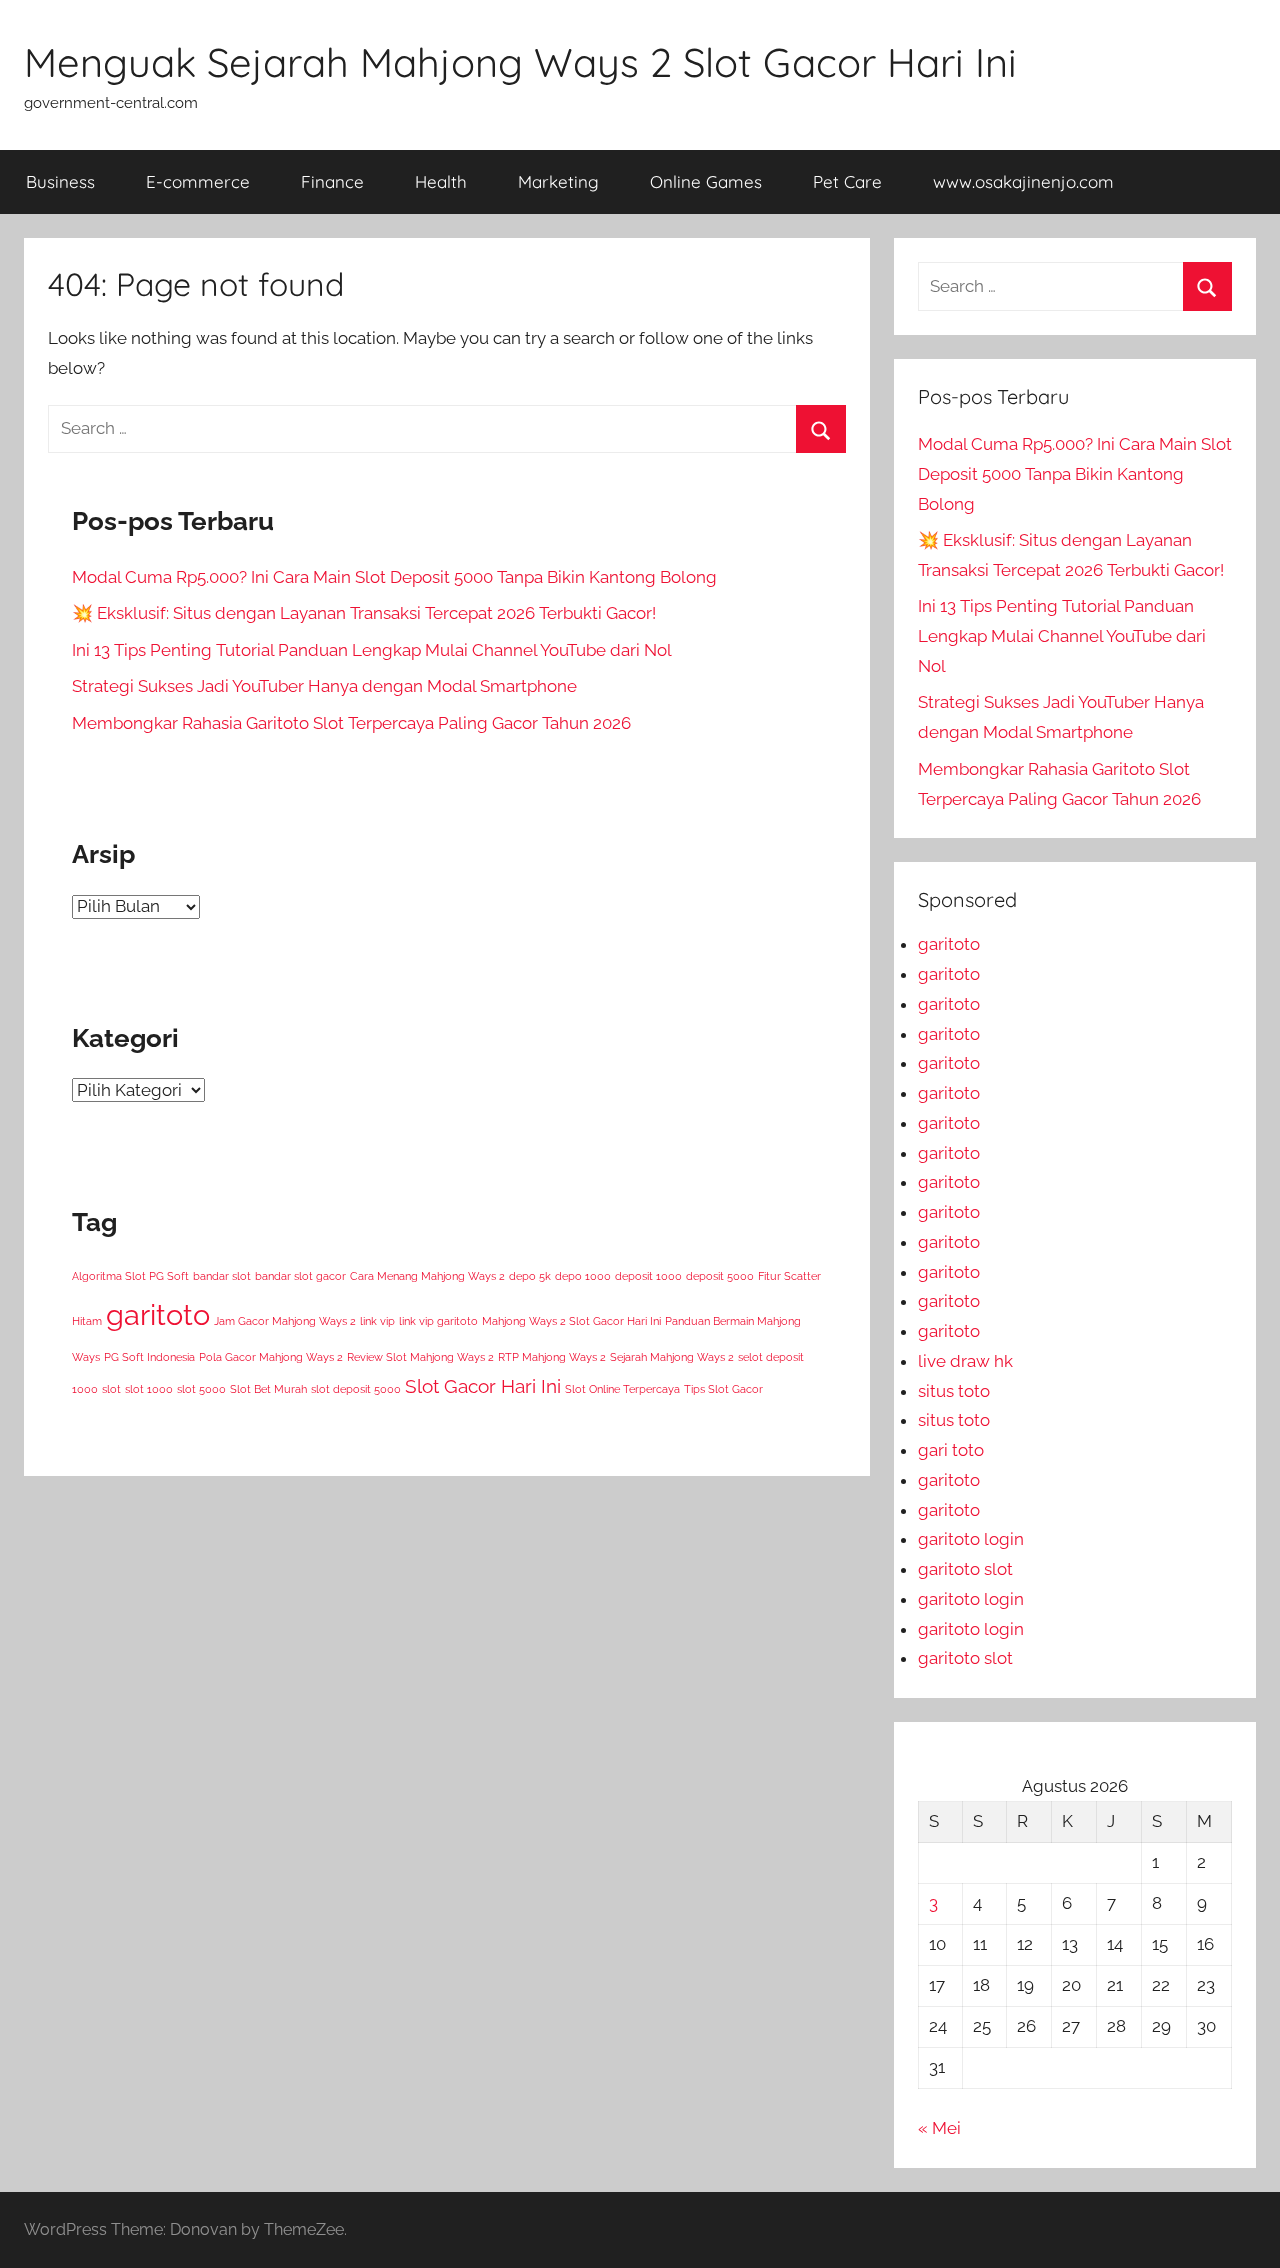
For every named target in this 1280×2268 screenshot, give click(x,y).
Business (60, 181)
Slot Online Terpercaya (622, 1389)
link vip (377, 1321)
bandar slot (222, 1276)
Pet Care (847, 181)
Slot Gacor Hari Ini (483, 1386)
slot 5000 (201, 1389)
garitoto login (971, 1539)
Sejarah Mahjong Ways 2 (672, 1357)
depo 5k (530, 1276)
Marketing (558, 181)
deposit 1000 (648, 1276)
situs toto (954, 1391)
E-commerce (198, 181)
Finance (332, 181)
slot (111, 1389)
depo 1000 (583, 1276)
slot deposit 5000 (356, 1389)
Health (441, 181)
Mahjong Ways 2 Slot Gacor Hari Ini (571, 1321)
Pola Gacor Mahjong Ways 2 (271, 1357)
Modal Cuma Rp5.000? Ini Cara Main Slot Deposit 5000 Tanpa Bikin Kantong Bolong (394, 577)
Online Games (706, 181)
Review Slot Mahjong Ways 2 (420, 1357)
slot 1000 (149, 1389)
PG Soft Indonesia (149, 1357)
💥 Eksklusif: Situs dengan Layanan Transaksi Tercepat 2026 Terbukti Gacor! (364, 613)
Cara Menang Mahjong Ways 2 (427, 1276)
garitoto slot (965, 1569)
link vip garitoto (438, 1321)
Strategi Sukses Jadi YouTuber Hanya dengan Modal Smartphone (324, 686)
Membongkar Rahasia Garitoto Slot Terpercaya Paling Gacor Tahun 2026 (351, 723)
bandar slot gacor (300, 1276)
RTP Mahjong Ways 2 (552, 1357)
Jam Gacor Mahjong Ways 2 (285, 1321)
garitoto (158, 1314)
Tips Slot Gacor (723, 1389)
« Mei (939, 2128)
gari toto (951, 1450)
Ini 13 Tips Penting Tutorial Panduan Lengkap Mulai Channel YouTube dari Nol (372, 650)
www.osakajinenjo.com (1023, 181)
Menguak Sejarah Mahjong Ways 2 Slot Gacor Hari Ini (520, 62)
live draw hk (965, 1361)
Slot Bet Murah (268, 1389)
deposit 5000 (720, 1276)
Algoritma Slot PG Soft (130, 1276)
